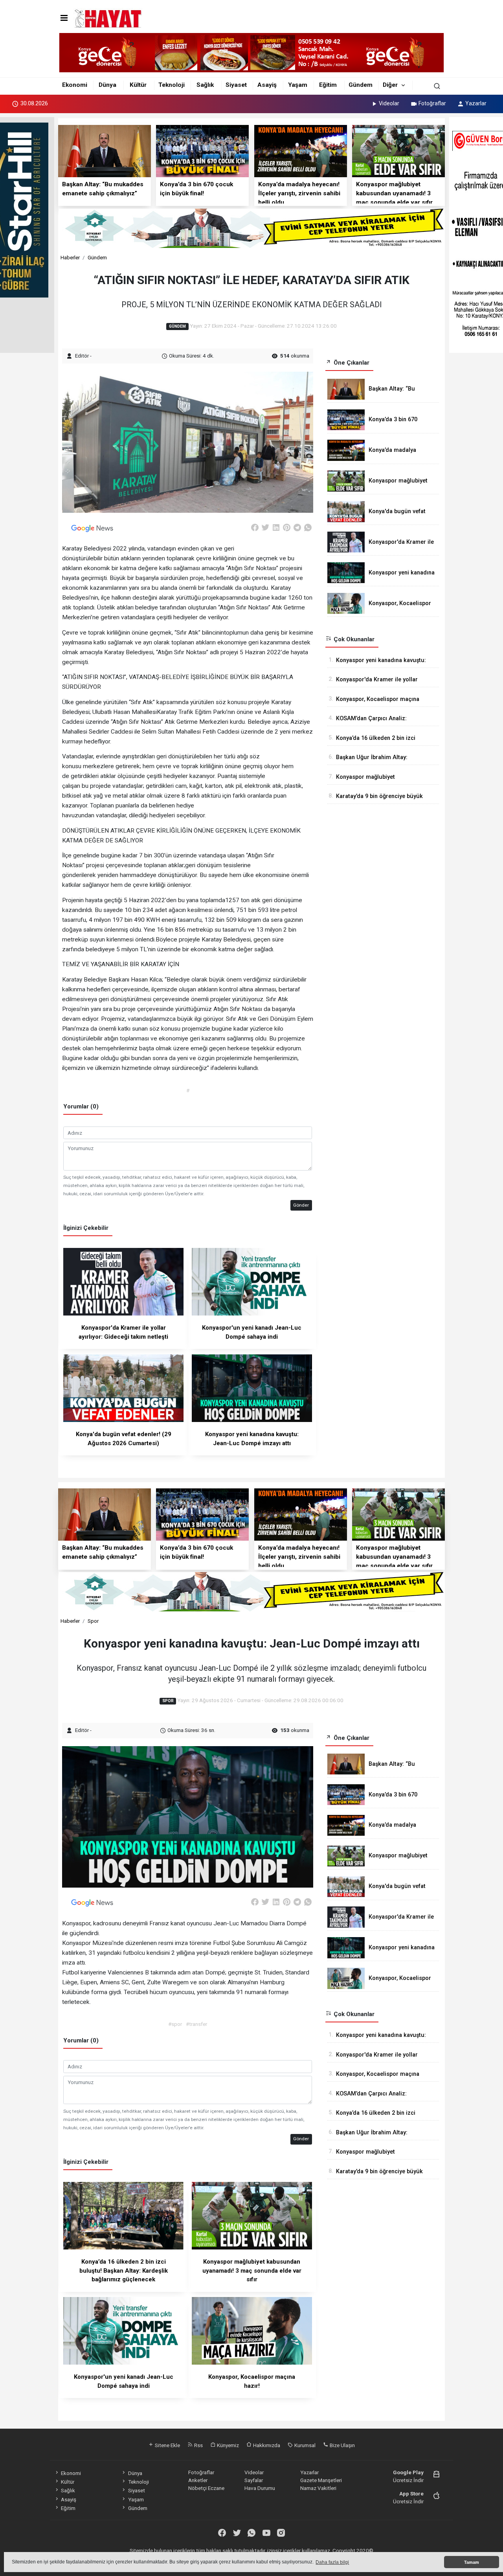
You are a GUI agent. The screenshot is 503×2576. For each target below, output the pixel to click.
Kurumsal (304, 2445)
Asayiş (267, 85)
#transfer (196, 2024)
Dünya (107, 85)
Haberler (70, 257)
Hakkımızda (266, 2445)
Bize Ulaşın (342, 2445)
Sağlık (205, 85)
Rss (198, 2445)
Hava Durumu (260, 2488)
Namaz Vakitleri (318, 2488)
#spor (175, 2024)
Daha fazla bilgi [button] (332, 2562)
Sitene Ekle (167, 2445)
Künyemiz (227, 2445)
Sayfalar (254, 2480)
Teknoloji (172, 85)
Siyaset (236, 85)
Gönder (301, 1205)
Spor (93, 1621)
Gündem (361, 85)
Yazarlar (476, 103)
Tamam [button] (472, 2562)
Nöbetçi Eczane (206, 2488)
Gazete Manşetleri (321, 2480)
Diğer (390, 85)
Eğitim (328, 85)
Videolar (389, 103)
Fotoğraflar (432, 103)
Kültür (138, 85)
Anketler (198, 2480)
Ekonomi (75, 85)
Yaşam (298, 85)
